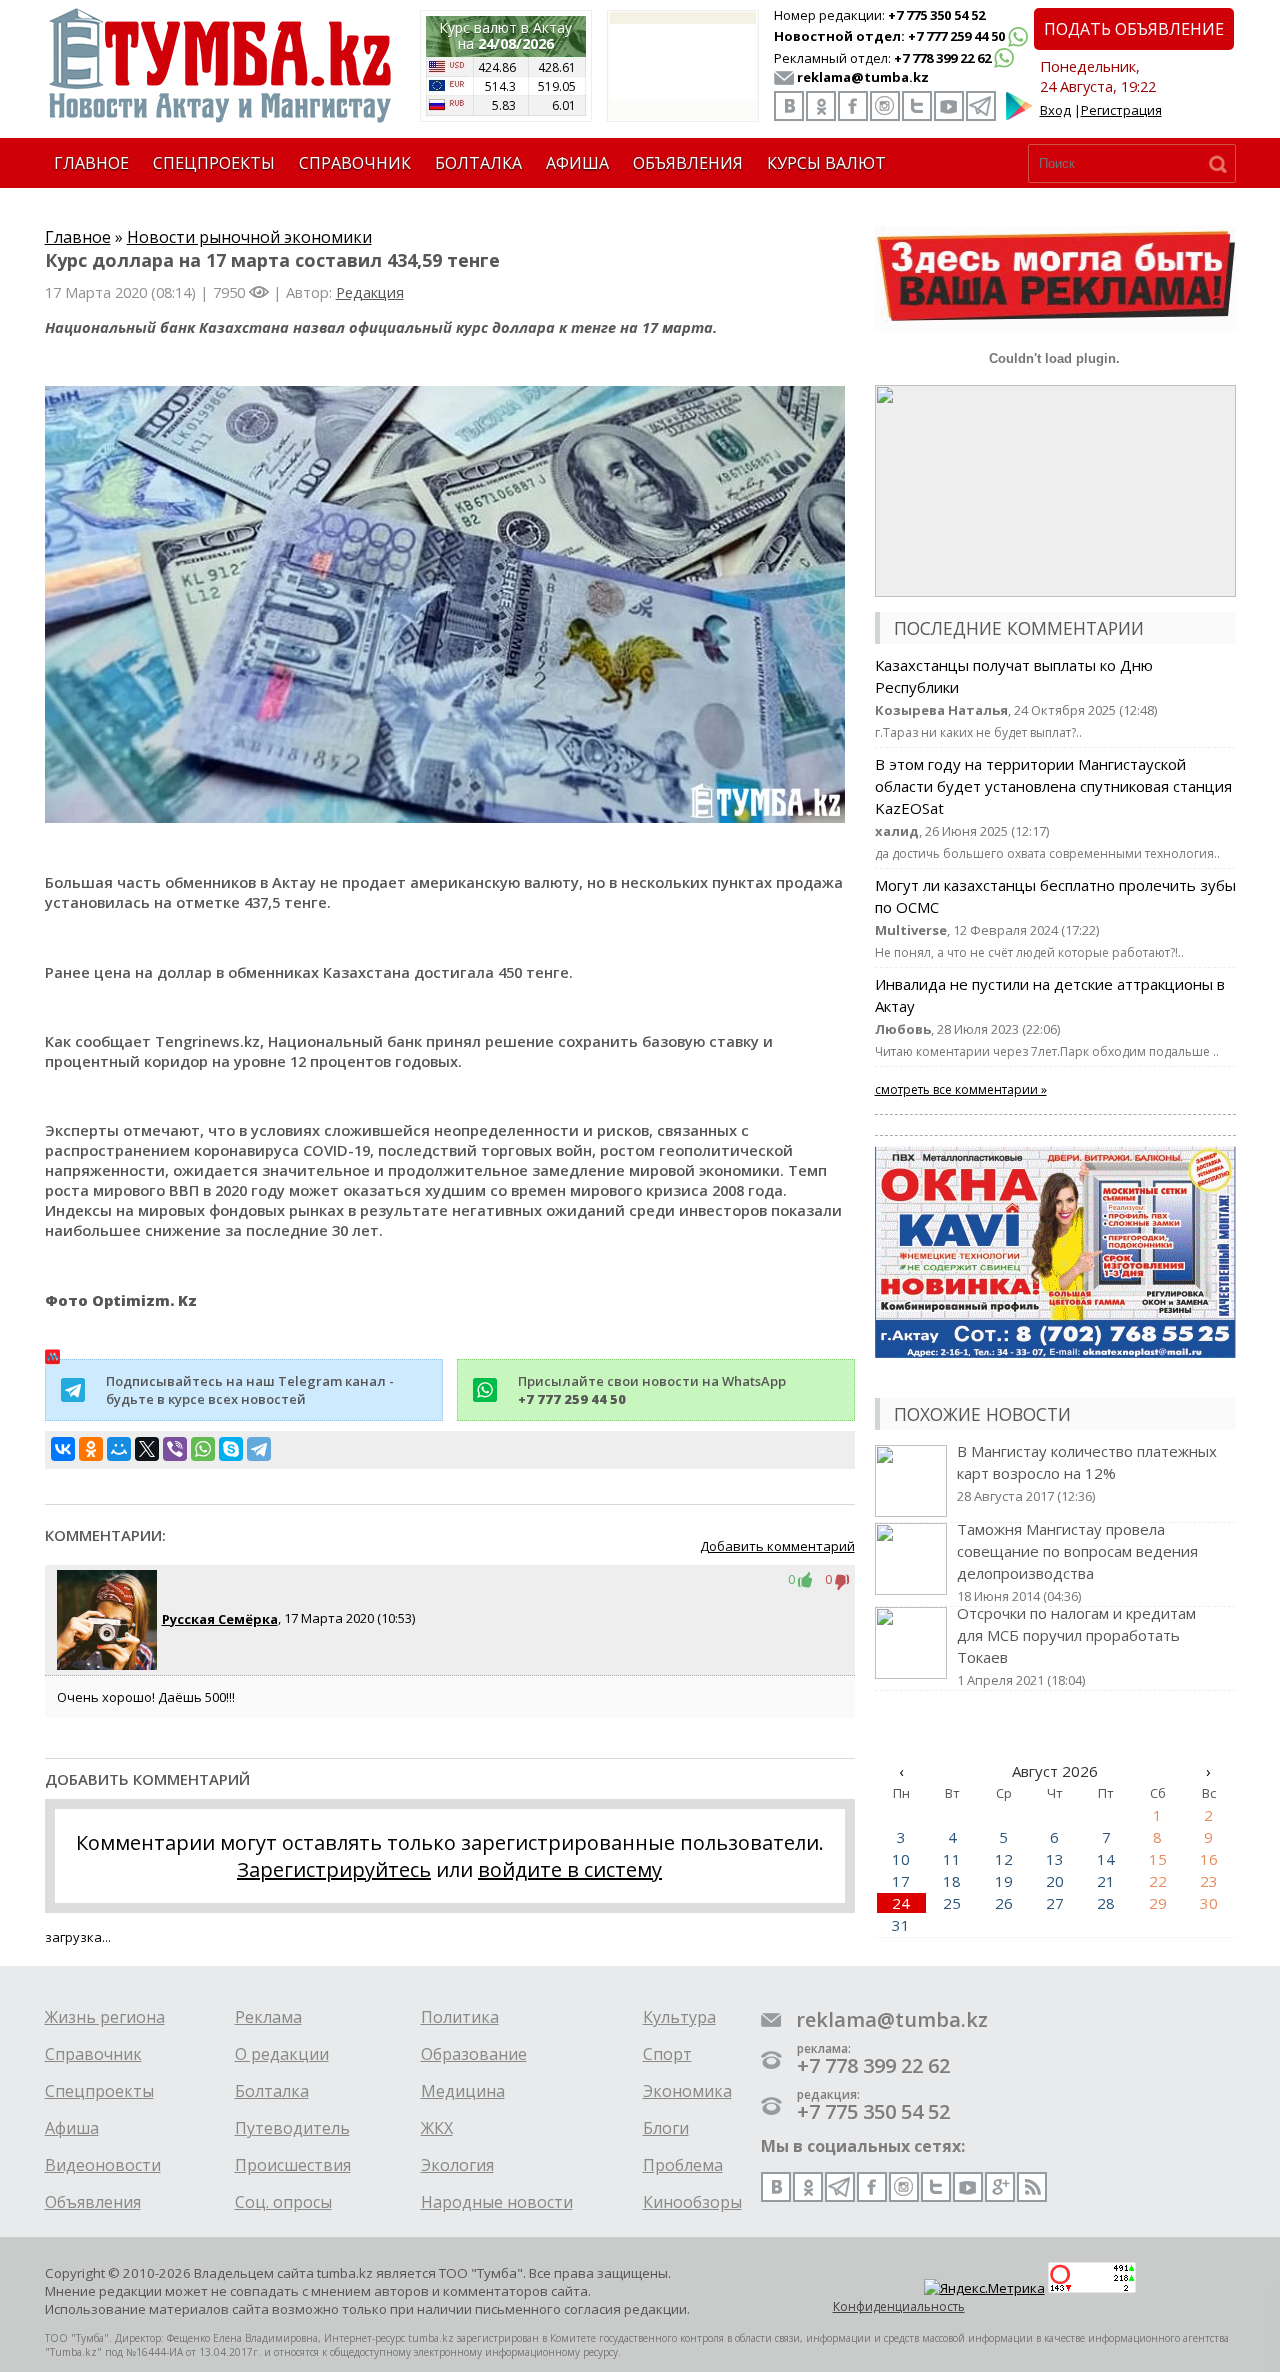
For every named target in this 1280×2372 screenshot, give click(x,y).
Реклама (268, 2017)
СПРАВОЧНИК (355, 163)
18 (952, 1881)
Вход (1055, 110)
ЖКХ (437, 2128)
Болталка (272, 2091)
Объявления (93, 2202)
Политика (460, 2017)
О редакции (282, 2054)
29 (1158, 1903)
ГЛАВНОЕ (91, 163)
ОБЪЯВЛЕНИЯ (688, 163)
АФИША (577, 163)
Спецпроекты (99, 2091)
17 (901, 1881)
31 (901, 1925)
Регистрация (1121, 110)
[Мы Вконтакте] (789, 106)
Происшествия (293, 2165)
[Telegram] (259, 1449)
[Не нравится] (842, 1579)
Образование (474, 2054)
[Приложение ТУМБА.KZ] (1019, 116)
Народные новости (497, 2202)
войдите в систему (570, 1869)
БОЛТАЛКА (478, 163)
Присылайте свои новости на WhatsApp (652, 1390)
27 (1055, 1903)
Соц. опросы (283, 2202)
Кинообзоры (692, 2202)
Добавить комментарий (777, 1546)
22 (1158, 1881)
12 (1004, 1859)
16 (1209, 1859)
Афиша (72, 2128)
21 (1106, 1881)
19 (1004, 1881)
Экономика (687, 2091)
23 (1209, 1881)
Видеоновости (103, 2165)
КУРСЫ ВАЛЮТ (826, 163)
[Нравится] (810, 1579)
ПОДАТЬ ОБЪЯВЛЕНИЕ (1134, 29)
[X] (147, 1449)
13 (1055, 1859)
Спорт (667, 2054)
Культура (679, 2017)
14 (1106, 1859)
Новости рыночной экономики (249, 237)
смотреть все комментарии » (961, 1089)
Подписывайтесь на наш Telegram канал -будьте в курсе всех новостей (250, 1390)
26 (1004, 1903)
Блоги (666, 2128)
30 (1209, 1903)
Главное (78, 237)
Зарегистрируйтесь (334, 1869)
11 (952, 1859)
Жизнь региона (105, 2017)
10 (901, 1859)
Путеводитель (292, 2128)
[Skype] (231, 1449)
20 (1055, 1881)
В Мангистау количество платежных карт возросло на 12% (1087, 1473)
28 (1106, 1903)
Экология (457, 2165)
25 (952, 1903)
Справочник (93, 2054)
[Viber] (175, 1449)
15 (1158, 1859)
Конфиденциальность (899, 2306)
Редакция (370, 292)
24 (901, 1903)
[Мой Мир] (119, 1449)
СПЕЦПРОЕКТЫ (214, 163)
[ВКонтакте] (63, 1449)
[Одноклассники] (91, 1449)
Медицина (463, 2091)
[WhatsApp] (203, 1449)
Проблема (683, 2165)
